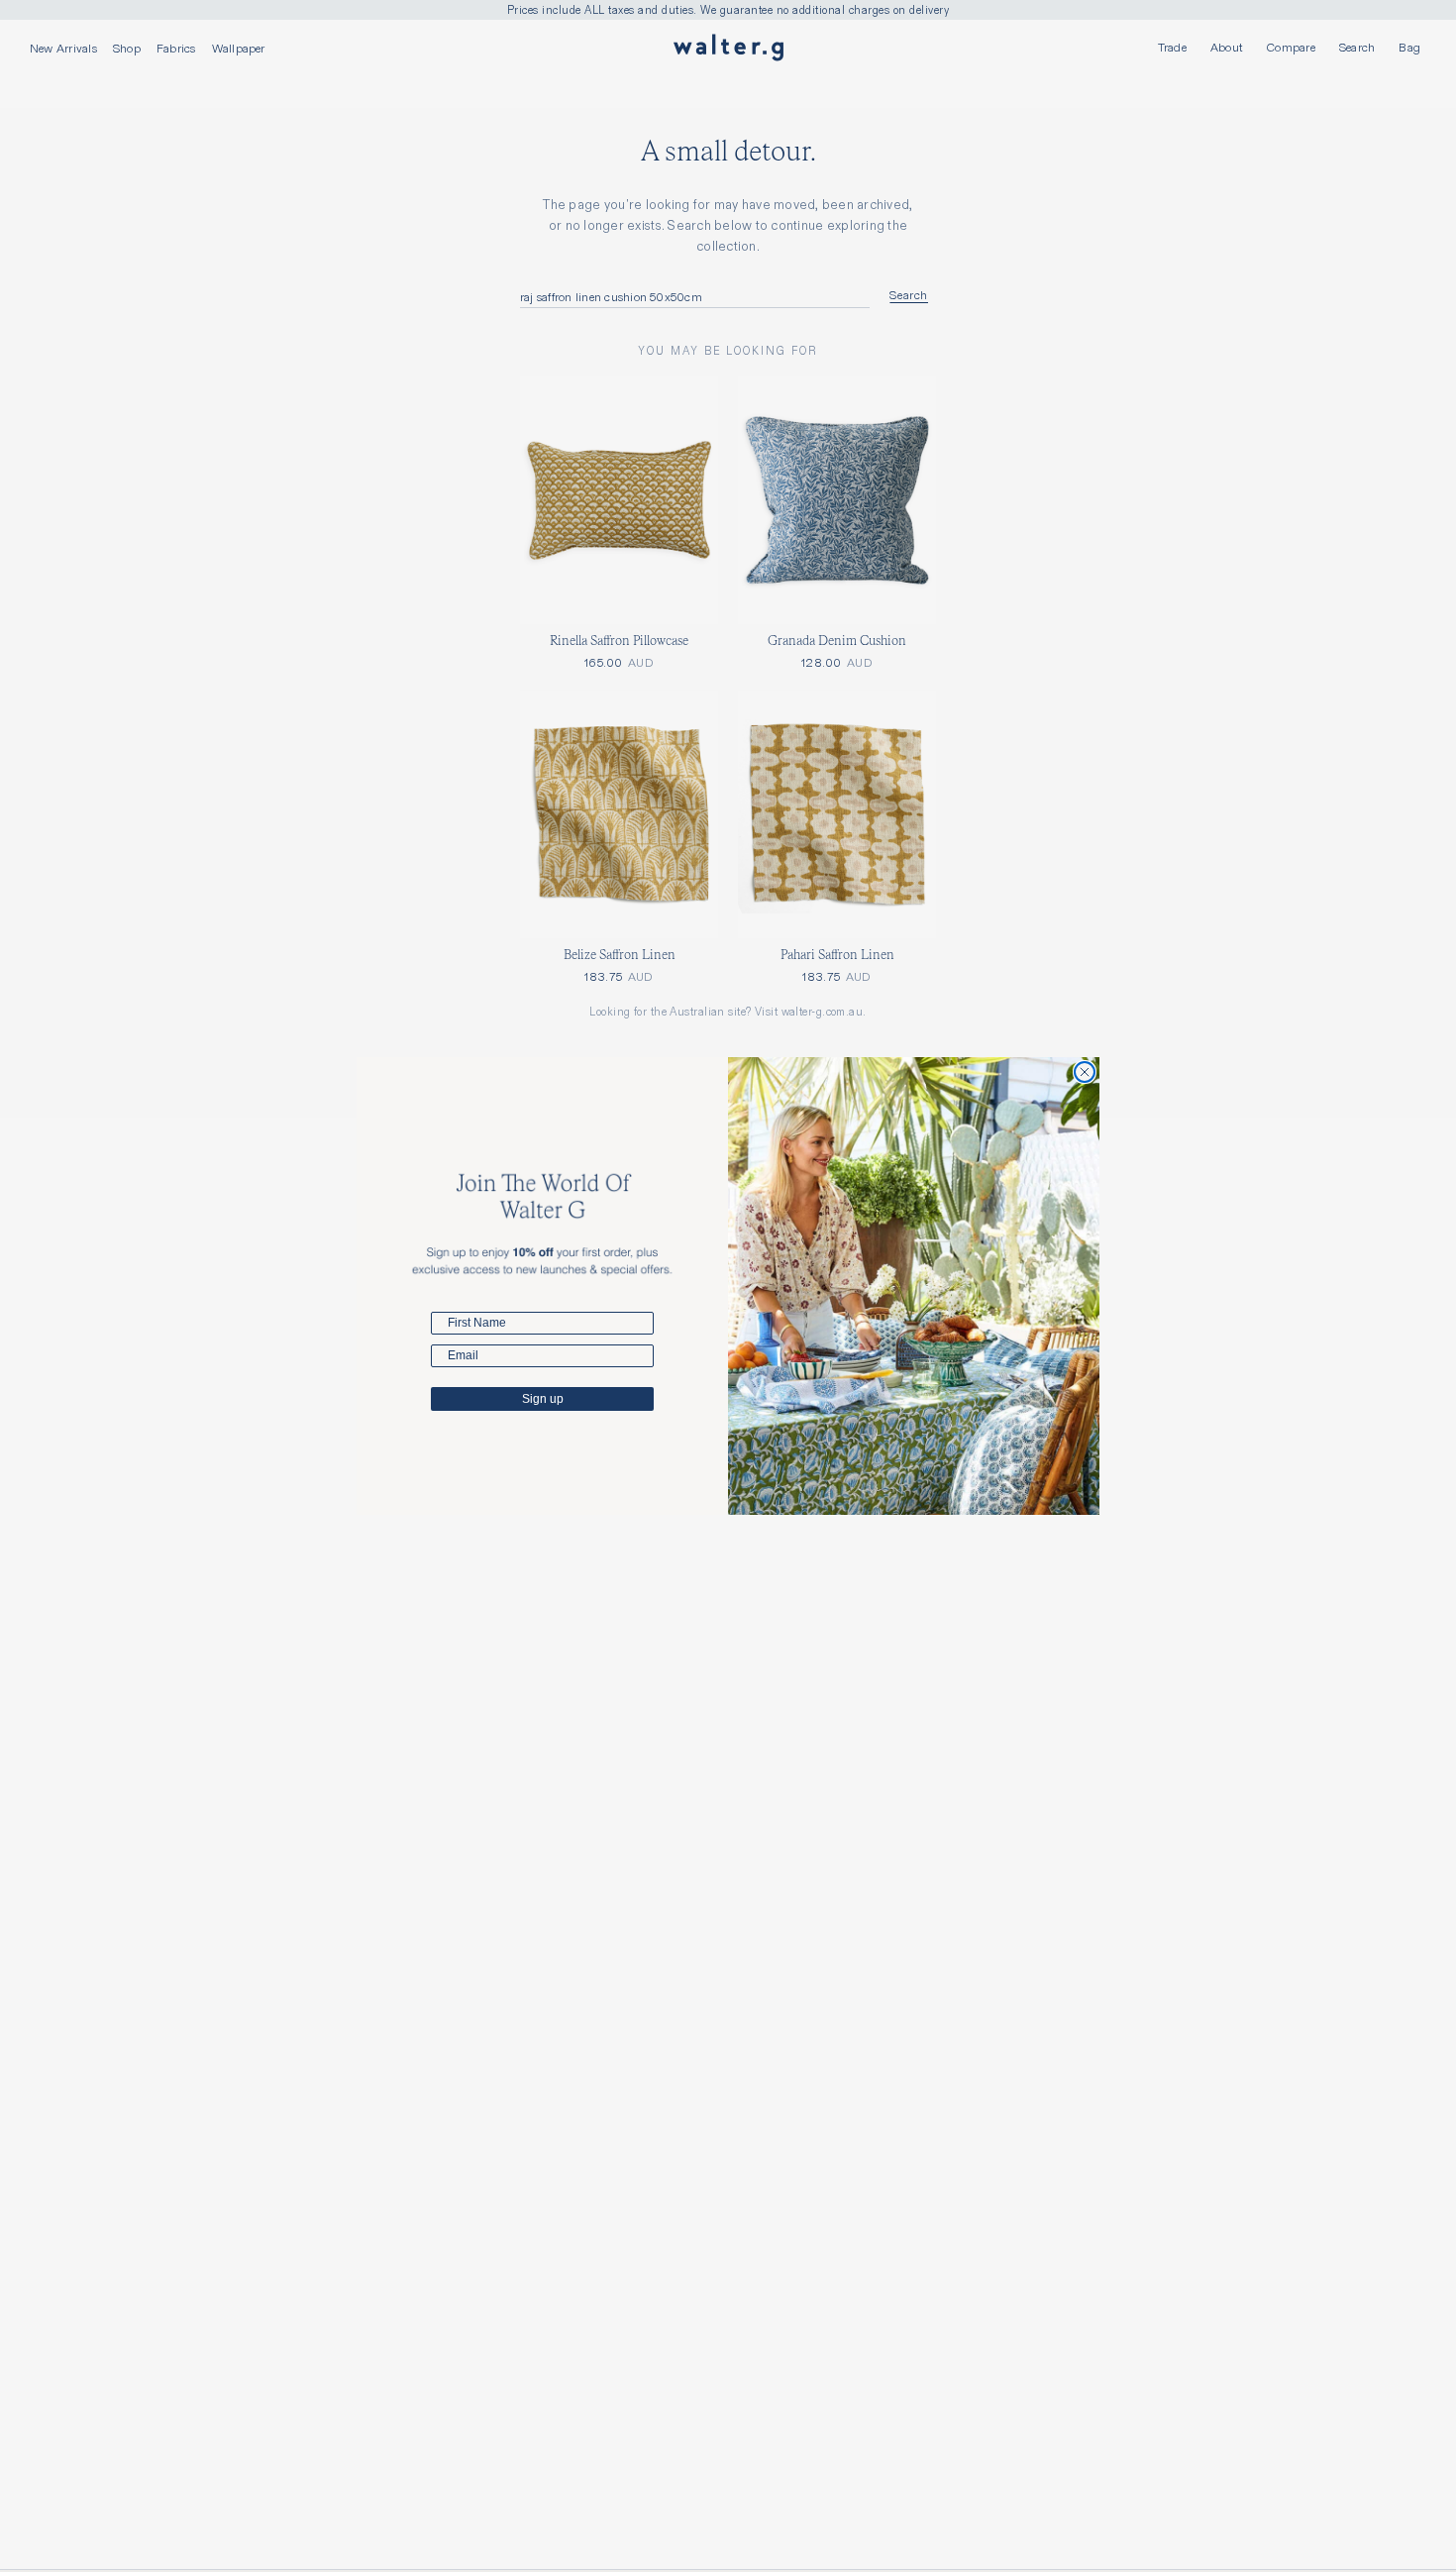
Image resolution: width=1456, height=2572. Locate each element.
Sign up (543, 1399)
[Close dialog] (1085, 1072)
